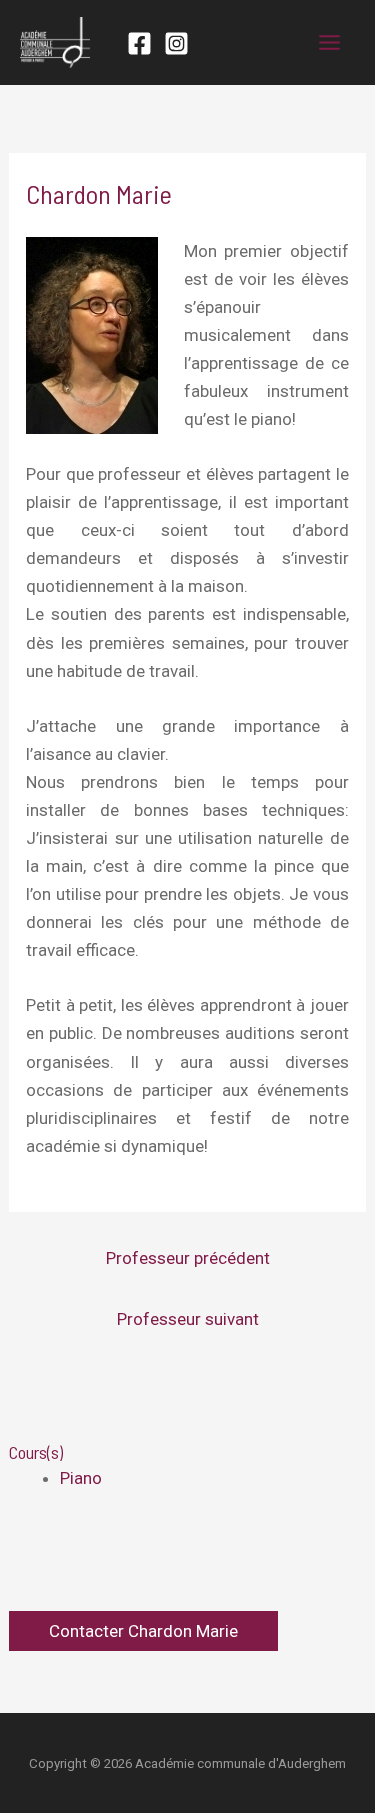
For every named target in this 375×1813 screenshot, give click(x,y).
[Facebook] (139, 43)
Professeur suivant (188, 1319)
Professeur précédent (188, 1258)
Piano (81, 1478)
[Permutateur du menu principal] (330, 42)
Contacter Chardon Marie (143, 1631)
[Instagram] (176, 43)
